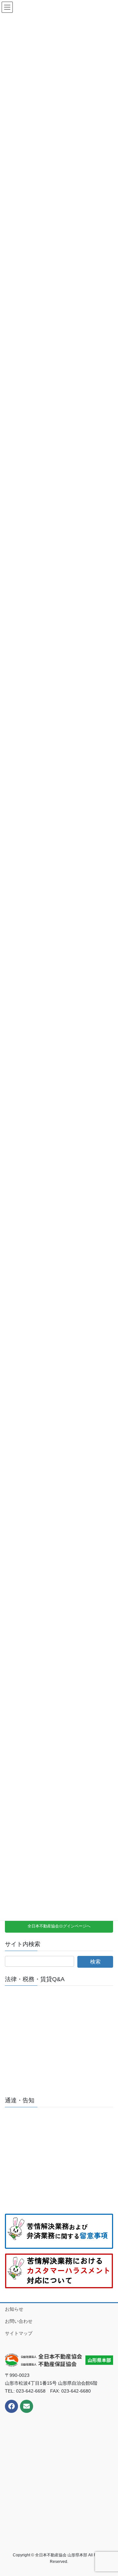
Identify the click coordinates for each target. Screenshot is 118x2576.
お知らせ (14, 2309)
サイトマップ (19, 2333)
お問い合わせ (19, 2321)
